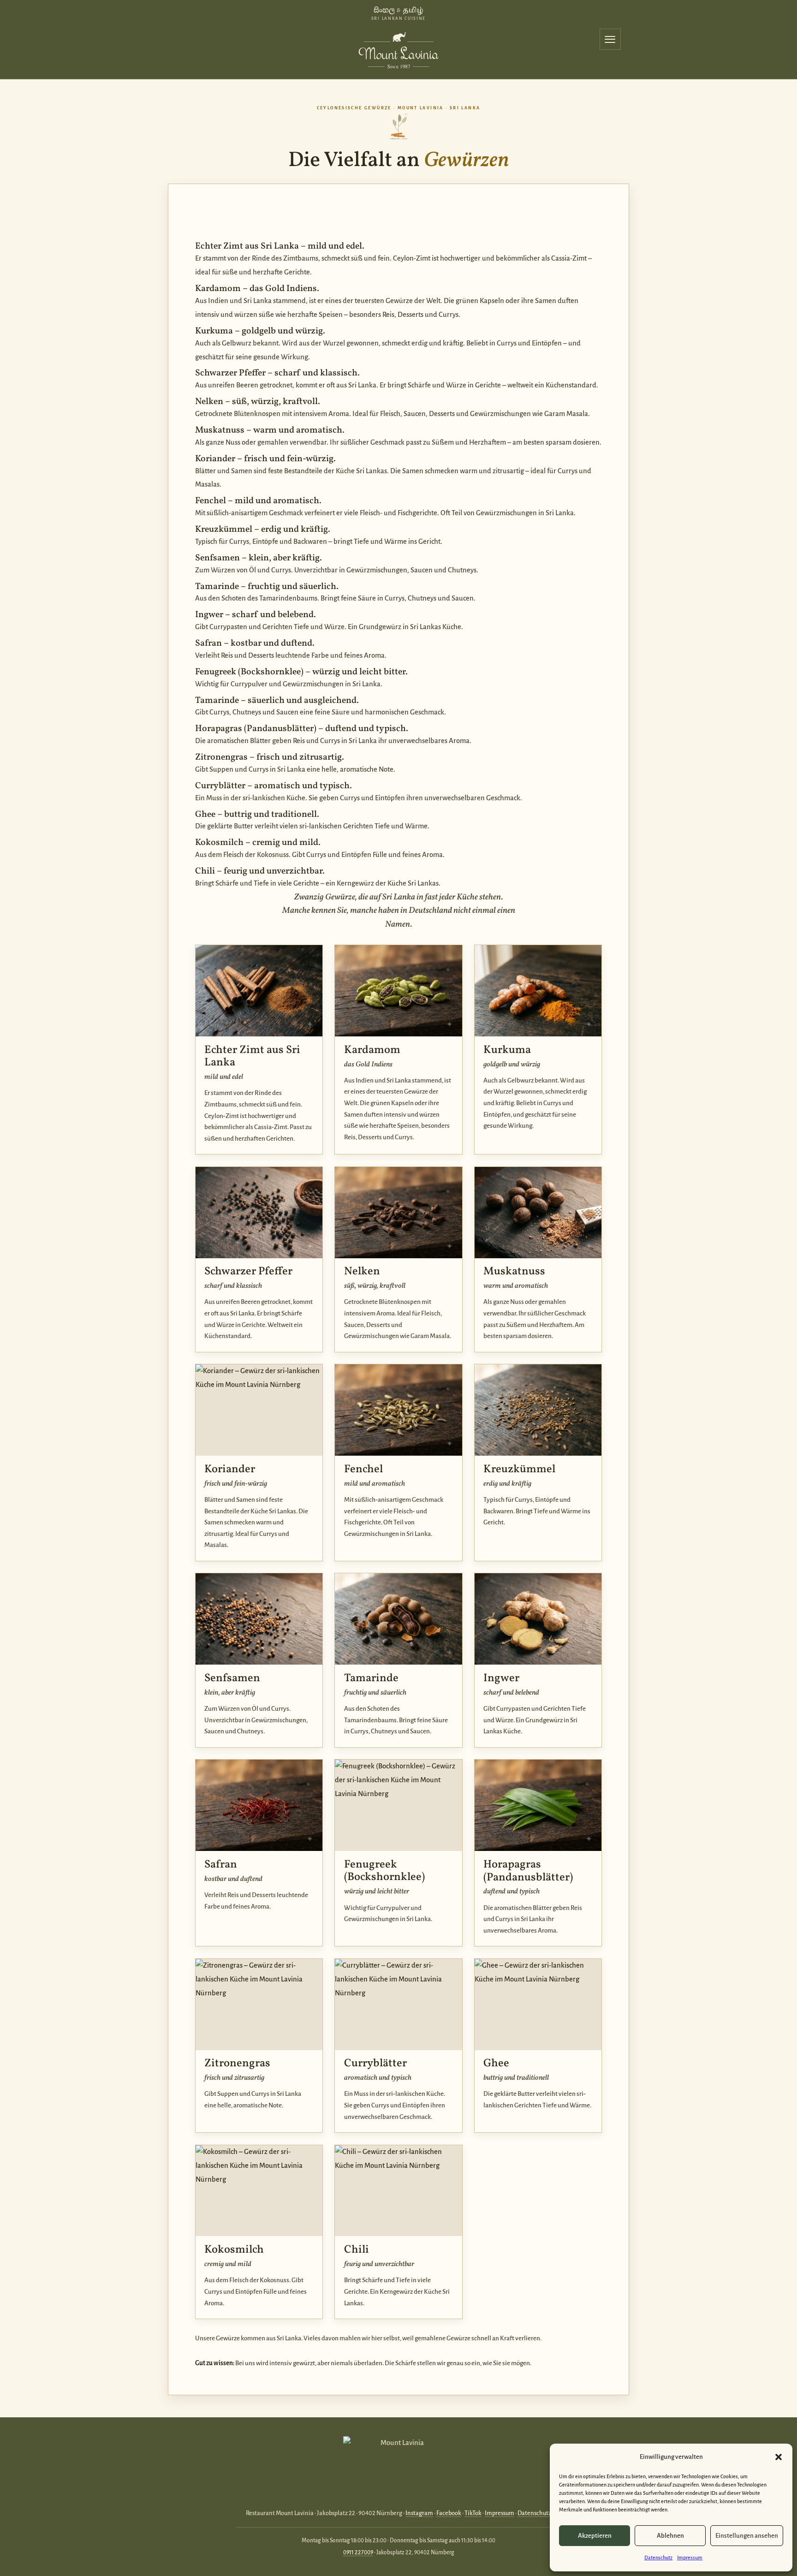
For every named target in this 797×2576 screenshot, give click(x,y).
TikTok (473, 2513)
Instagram (419, 2513)
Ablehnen (670, 2536)
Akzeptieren (595, 2536)
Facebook (449, 2513)
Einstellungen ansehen (747, 2536)
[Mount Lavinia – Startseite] (398, 48)
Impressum (690, 2558)
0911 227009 (358, 2552)
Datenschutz (658, 2558)
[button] (779, 2457)
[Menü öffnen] (610, 39)
